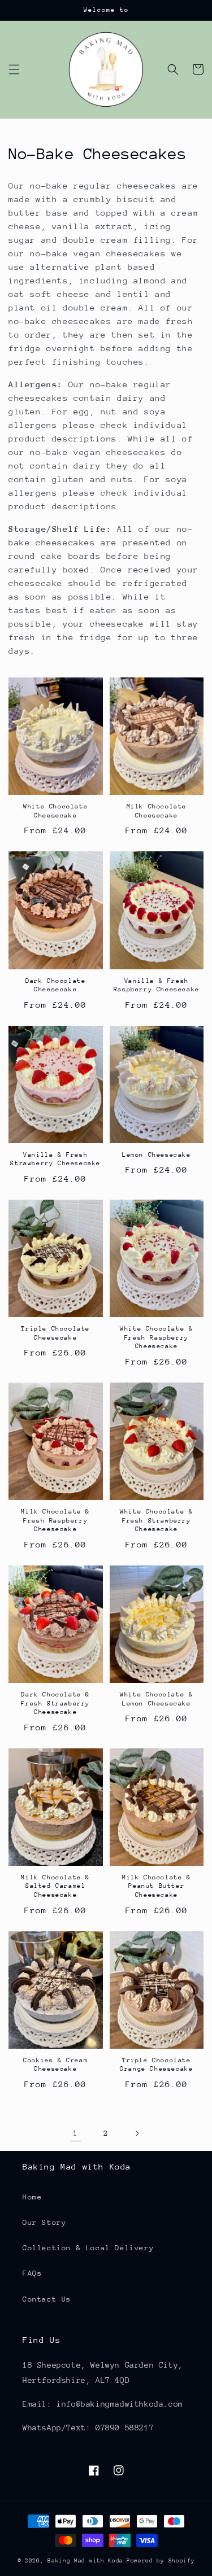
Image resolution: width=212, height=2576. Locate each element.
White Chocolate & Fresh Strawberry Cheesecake (156, 1520)
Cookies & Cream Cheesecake (55, 2065)
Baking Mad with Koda (85, 2561)
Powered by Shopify (161, 2561)
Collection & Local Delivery (88, 2248)
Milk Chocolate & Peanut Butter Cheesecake (157, 1886)
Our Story (44, 2222)
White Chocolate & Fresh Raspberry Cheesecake (156, 1337)
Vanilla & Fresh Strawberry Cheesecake (55, 1159)
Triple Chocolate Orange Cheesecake (156, 2065)
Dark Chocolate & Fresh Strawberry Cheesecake (55, 1703)
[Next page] (137, 2133)
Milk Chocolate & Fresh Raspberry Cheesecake (55, 1520)
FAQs (32, 2273)
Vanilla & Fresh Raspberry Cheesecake (157, 985)
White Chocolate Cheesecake (55, 811)
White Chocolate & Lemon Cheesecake (156, 1699)
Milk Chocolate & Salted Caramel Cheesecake (55, 1886)
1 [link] (75, 2133)
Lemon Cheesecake (157, 1155)
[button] (14, 69)
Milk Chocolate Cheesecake (157, 811)
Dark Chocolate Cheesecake (55, 985)
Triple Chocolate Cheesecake (55, 1333)
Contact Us (47, 2299)
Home (32, 2197)
